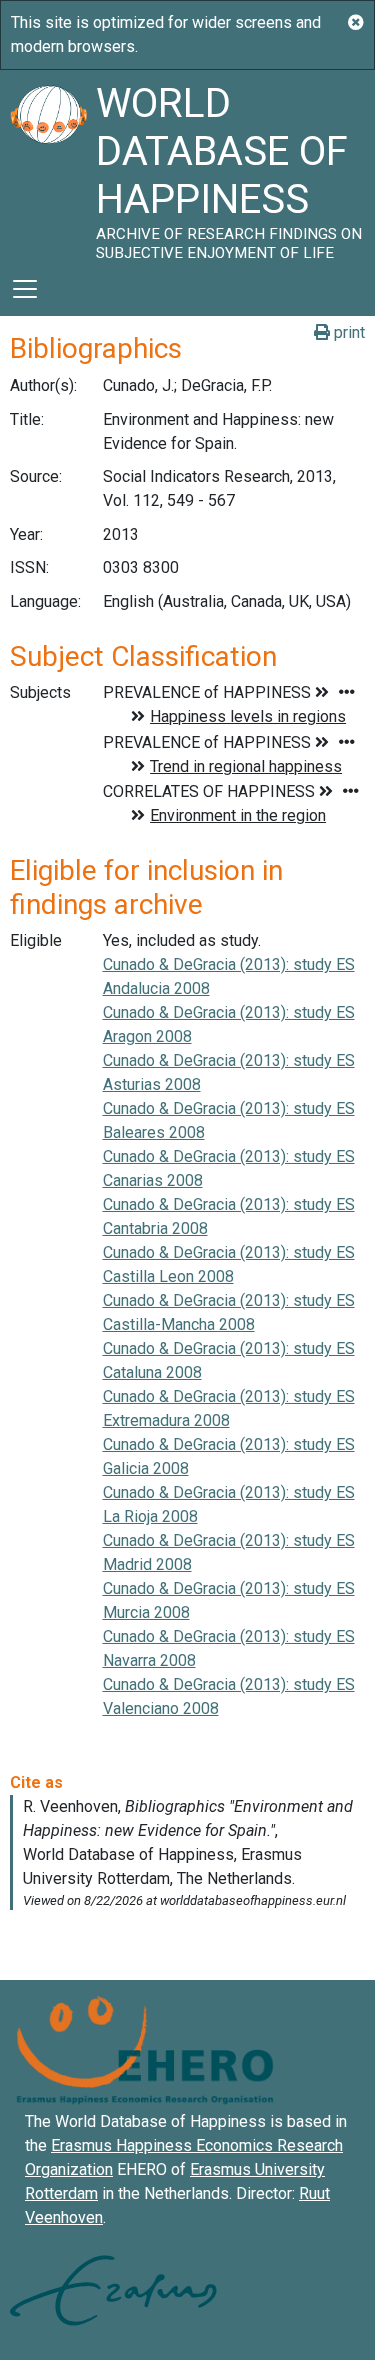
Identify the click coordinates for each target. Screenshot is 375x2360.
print (347, 332)
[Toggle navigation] (25, 289)
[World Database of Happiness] (48, 166)
